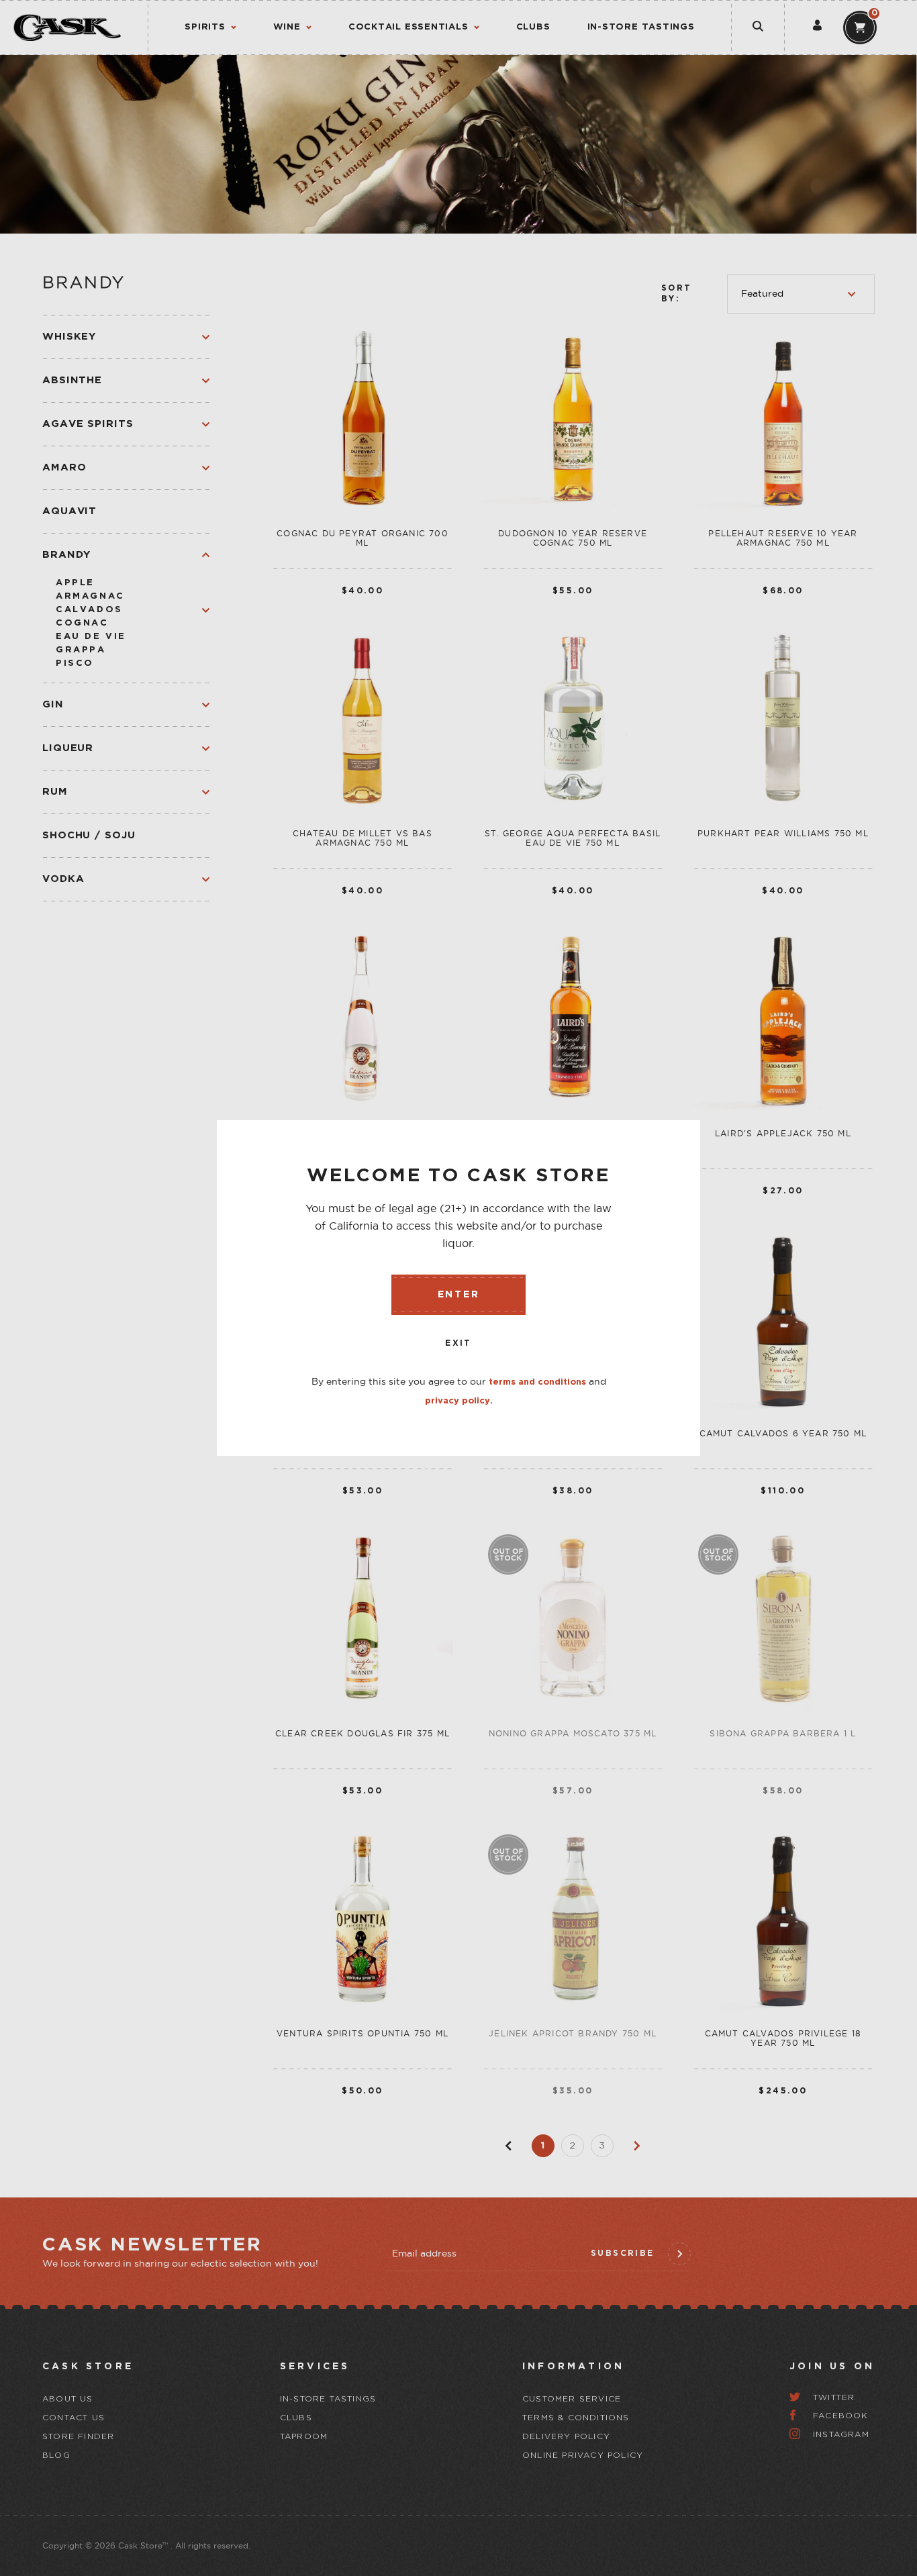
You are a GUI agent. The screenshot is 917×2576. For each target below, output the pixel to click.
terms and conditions (537, 1382)
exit (458, 1343)
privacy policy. (459, 1401)
